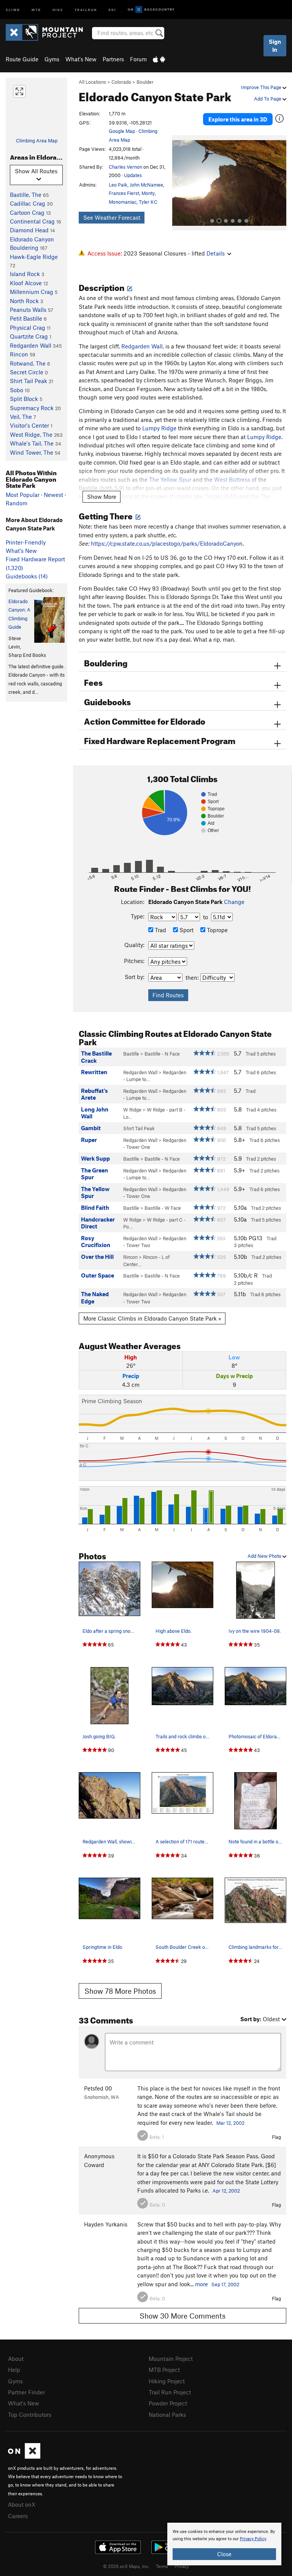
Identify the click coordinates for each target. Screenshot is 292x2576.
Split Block (24, 399)
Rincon (19, 354)
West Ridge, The (31, 434)
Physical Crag (28, 327)
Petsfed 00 (98, 2088)
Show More (102, 497)
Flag (276, 2137)
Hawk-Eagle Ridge (34, 257)
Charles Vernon (125, 167)
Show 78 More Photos (120, 1991)
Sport (186, 930)
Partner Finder (26, 2392)
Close (224, 2554)
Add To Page (268, 99)
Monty (148, 193)
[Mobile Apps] (159, 59)
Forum (138, 59)
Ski (112, 9)
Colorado (121, 82)
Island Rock (25, 274)
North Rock (24, 301)
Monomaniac (123, 202)
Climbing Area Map (37, 141)
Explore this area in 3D (238, 119)
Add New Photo (265, 1556)
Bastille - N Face (162, 1054)
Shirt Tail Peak (29, 381)
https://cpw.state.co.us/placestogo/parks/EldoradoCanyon (167, 543)
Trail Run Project (170, 2392)
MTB (36, 9)
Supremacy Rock (32, 408)
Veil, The (21, 417)
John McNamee (146, 185)
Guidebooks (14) (27, 576)
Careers (18, 2516)
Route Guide (22, 59)
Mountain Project (171, 2359)
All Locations (92, 82)
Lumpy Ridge (159, 428)
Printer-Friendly (26, 542)
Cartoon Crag (27, 212)
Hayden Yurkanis (106, 2224)
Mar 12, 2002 (230, 2123)
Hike (58, 9)
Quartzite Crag (29, 336)
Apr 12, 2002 (226, 2191)
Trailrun (86, 9)
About (16, 2359)
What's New (81, 59)
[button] (180, 183)
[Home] (48, 32)
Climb (13, 9)
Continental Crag (32, 221)
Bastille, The (26, 195)
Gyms (52, 59)
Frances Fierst (124, 193)
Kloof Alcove (26, 283)
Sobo (17, 390)
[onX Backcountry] (151, 10)
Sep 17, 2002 (225, 2284)
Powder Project (168, 2403)
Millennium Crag (32, 292)
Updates (133, 175)
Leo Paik (118, 185)
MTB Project (164, 2370)
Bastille (131, 1054)
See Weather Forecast (112, 217)
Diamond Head (29, 230)
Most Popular (23, 495)
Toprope (217, 930)
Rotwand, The (28, 363)
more (202, 2284)
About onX (22, 2504)
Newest (53, 495)
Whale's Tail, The (32, 443)
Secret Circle (27, 372)
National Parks (167, 2415)
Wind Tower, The (32, 452)
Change (234, 902)
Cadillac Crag (28, 203)
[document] (224, 2544)
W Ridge (132, 1110)
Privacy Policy (253, 2539)
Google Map (122, 131)
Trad (160, 930)
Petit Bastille (26, 318)
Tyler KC (148, 202)
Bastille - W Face (163, 1208)
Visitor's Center (29, 425)
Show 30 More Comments (182, 2316)
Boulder (145, 82)
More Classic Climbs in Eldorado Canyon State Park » (152, 1318)
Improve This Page (262, 87)
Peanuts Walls (28, 310)
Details (216, 253)
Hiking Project (167, 2381)
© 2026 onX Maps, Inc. (126, 2566)
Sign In (275, 46)
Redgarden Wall (31, 345)
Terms (162, 2566)
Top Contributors (30, 2415)
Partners (113, 59)
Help (14, 2370)
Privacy (182, 2566)
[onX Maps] (24, 2456)
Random (17, 503)
